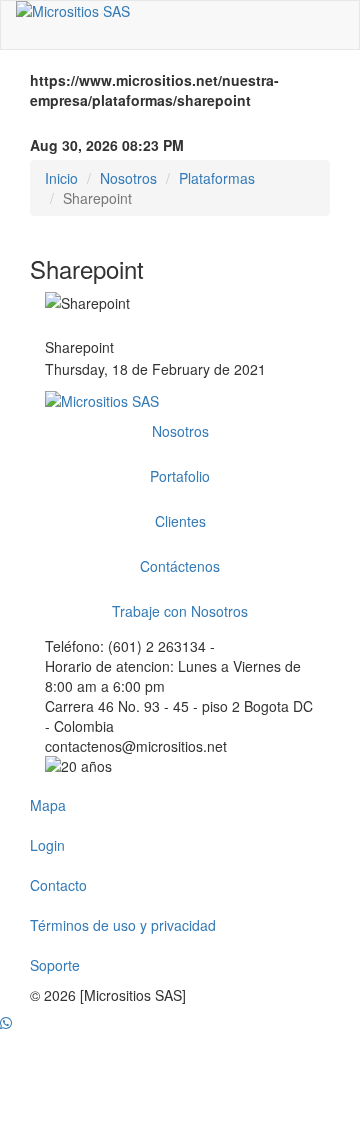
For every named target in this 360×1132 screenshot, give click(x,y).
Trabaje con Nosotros (180, 611)
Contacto (58, 885)
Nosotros (128, 178)
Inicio (61, 178)
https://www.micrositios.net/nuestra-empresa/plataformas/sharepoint (154, 90)
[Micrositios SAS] (180, 11)
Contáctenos (180, 566)
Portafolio (180, 476)
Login (47, 845)
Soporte (55, 965)
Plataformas (217, 178)
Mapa (48, 805)
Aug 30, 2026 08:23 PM (107, 145)
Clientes (180, 521)
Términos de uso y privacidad (123, 925)
